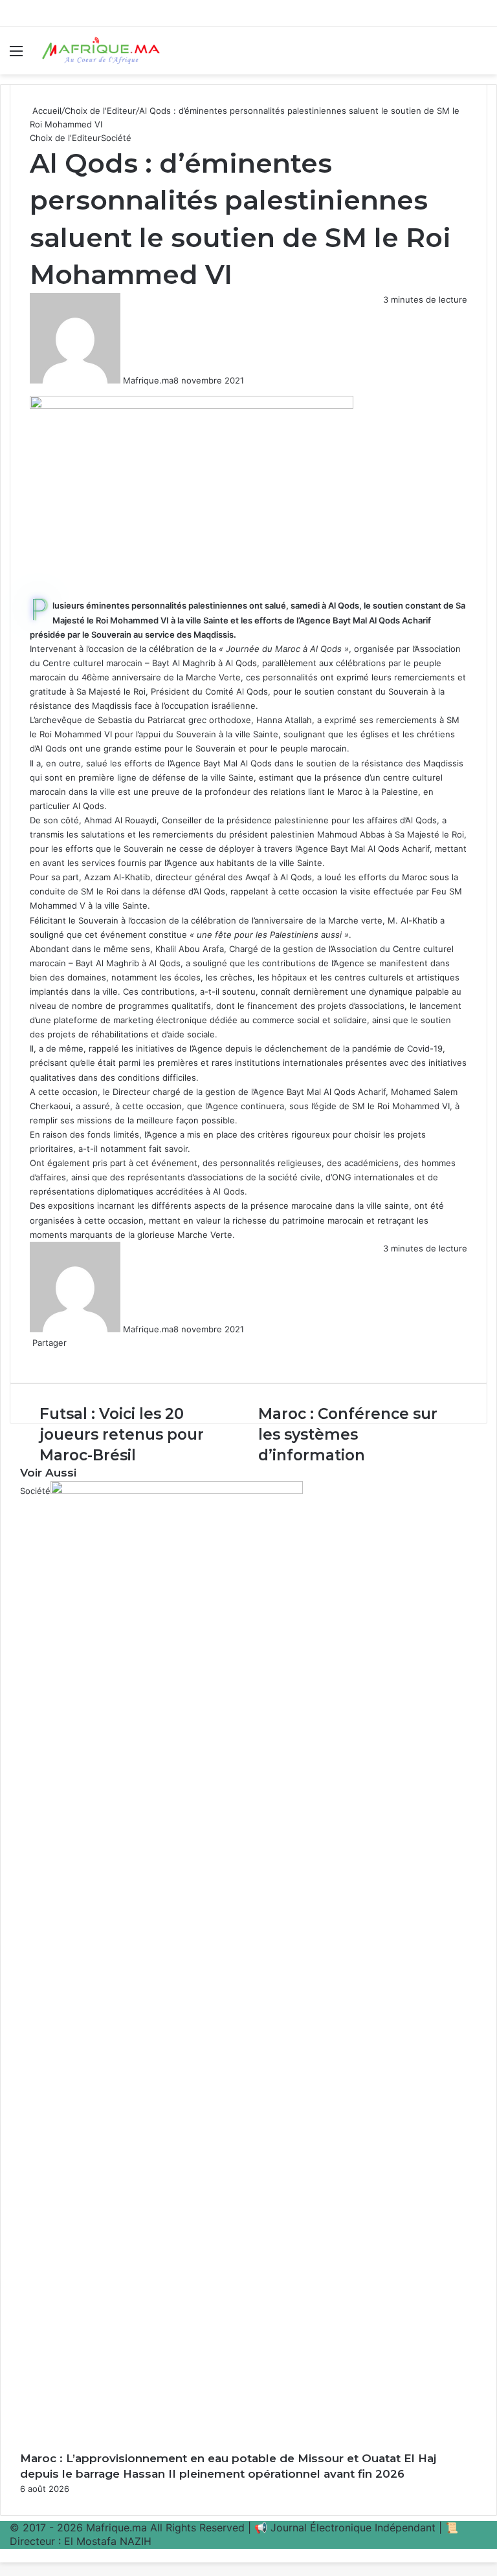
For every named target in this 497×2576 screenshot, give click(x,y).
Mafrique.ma (148, 380)
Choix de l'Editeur (100, 111)
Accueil (46, 111)
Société (116, 138)
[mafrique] (101, 50)
